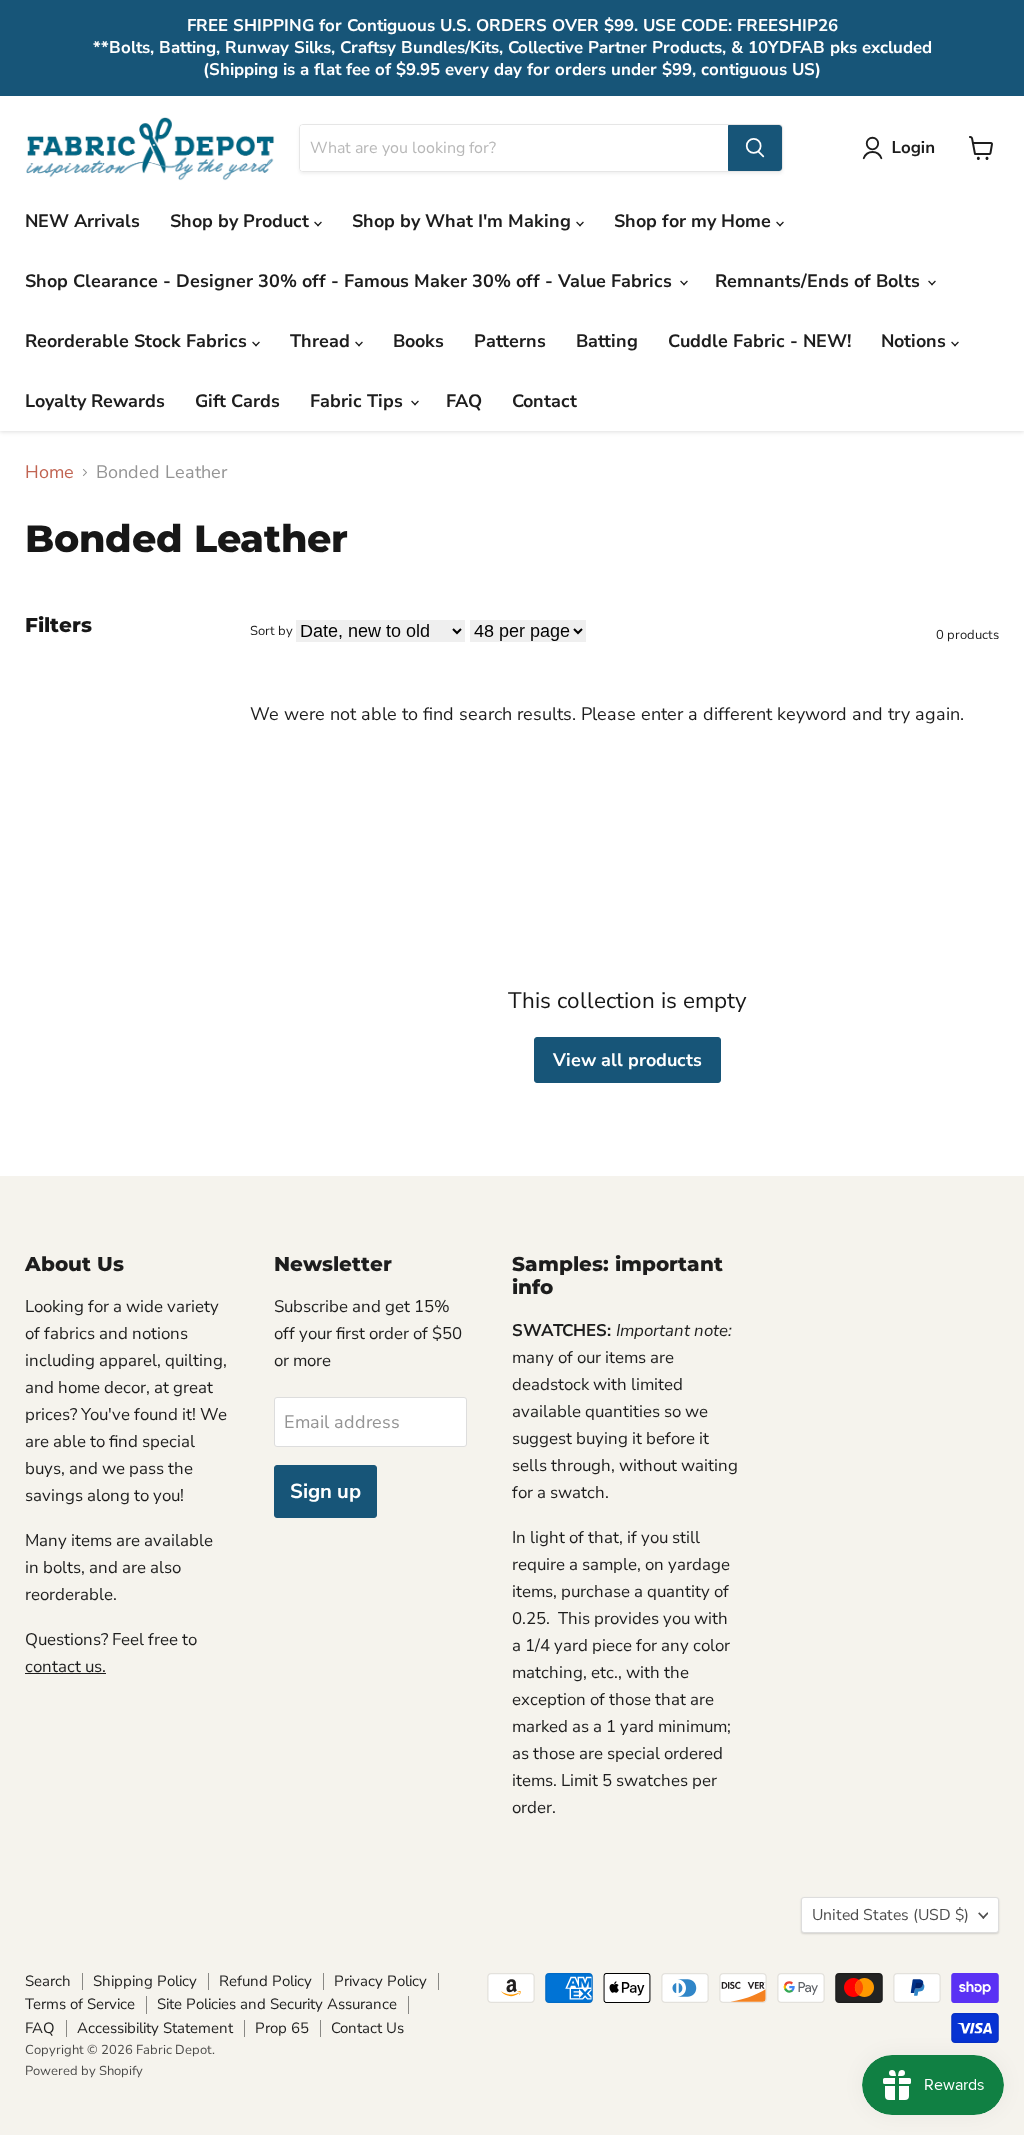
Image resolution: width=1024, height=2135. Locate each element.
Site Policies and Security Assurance (277, 2004)
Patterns (510, 341)
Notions (916, 341)
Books (418, 341)
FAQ (464, 401)
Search (48, 1981)
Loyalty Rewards (95, 401)
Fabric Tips (359, 401)
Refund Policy (265, 1981)
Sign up (325, 1491)
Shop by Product (242, 221)
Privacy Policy (380, 1981)
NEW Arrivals (82, 221)
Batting (607, 341)
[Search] (755, 148)
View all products (627, 1060)
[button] (903, 148)
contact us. (65, 1666)
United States (890, 1915)
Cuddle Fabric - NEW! (759, 341)
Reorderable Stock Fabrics (138, 341)
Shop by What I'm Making (464, 221)
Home (49, 472)
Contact (544, 401)
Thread (322, 341)
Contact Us (367, 2028)
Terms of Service (80, 2004)
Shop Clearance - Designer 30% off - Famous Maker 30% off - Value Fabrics (351, 281)
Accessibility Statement (155, 2028)
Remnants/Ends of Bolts (820, 281)
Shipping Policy (145, 1981)
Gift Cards (237, 401)
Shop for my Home (695, 221)
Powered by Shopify (84, 2071)
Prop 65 (282, 2028)
